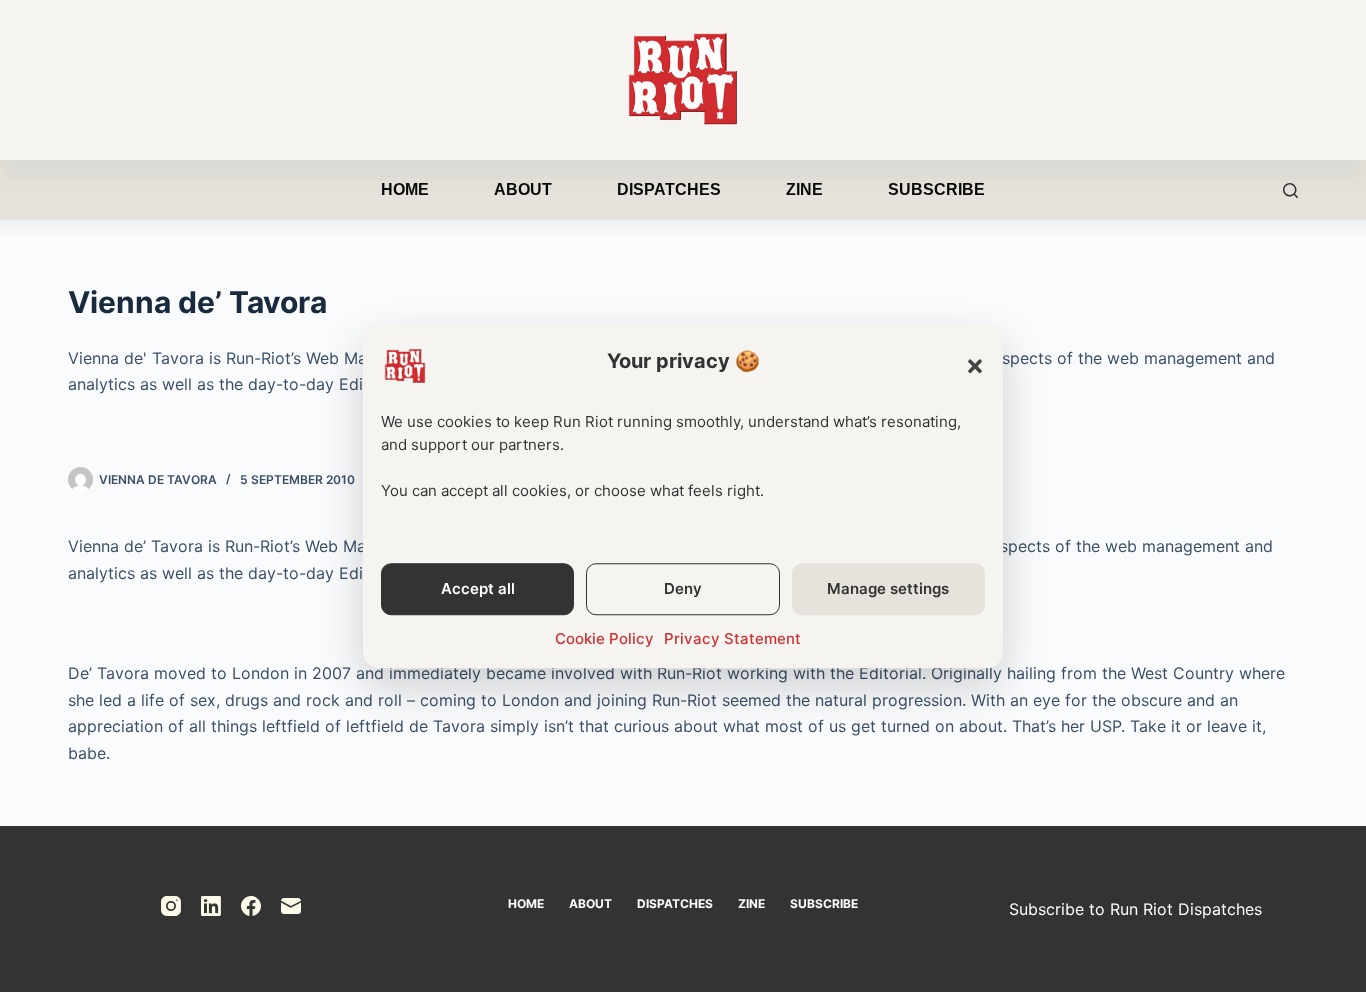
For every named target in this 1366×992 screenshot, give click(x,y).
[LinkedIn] (211, 906)
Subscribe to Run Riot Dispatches (1135, 909)
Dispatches (669, 189)
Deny (683, 588)
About (523, 189)
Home (405, 189)
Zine (804, 189)
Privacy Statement (732, 638)
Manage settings (888, 588)
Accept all (478, 588)
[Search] (1290, 190)
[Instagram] (171, 906)
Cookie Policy (604, 638)
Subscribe (936, 189)
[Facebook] (251, 906)
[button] (975, 366)
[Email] (291, 906)
